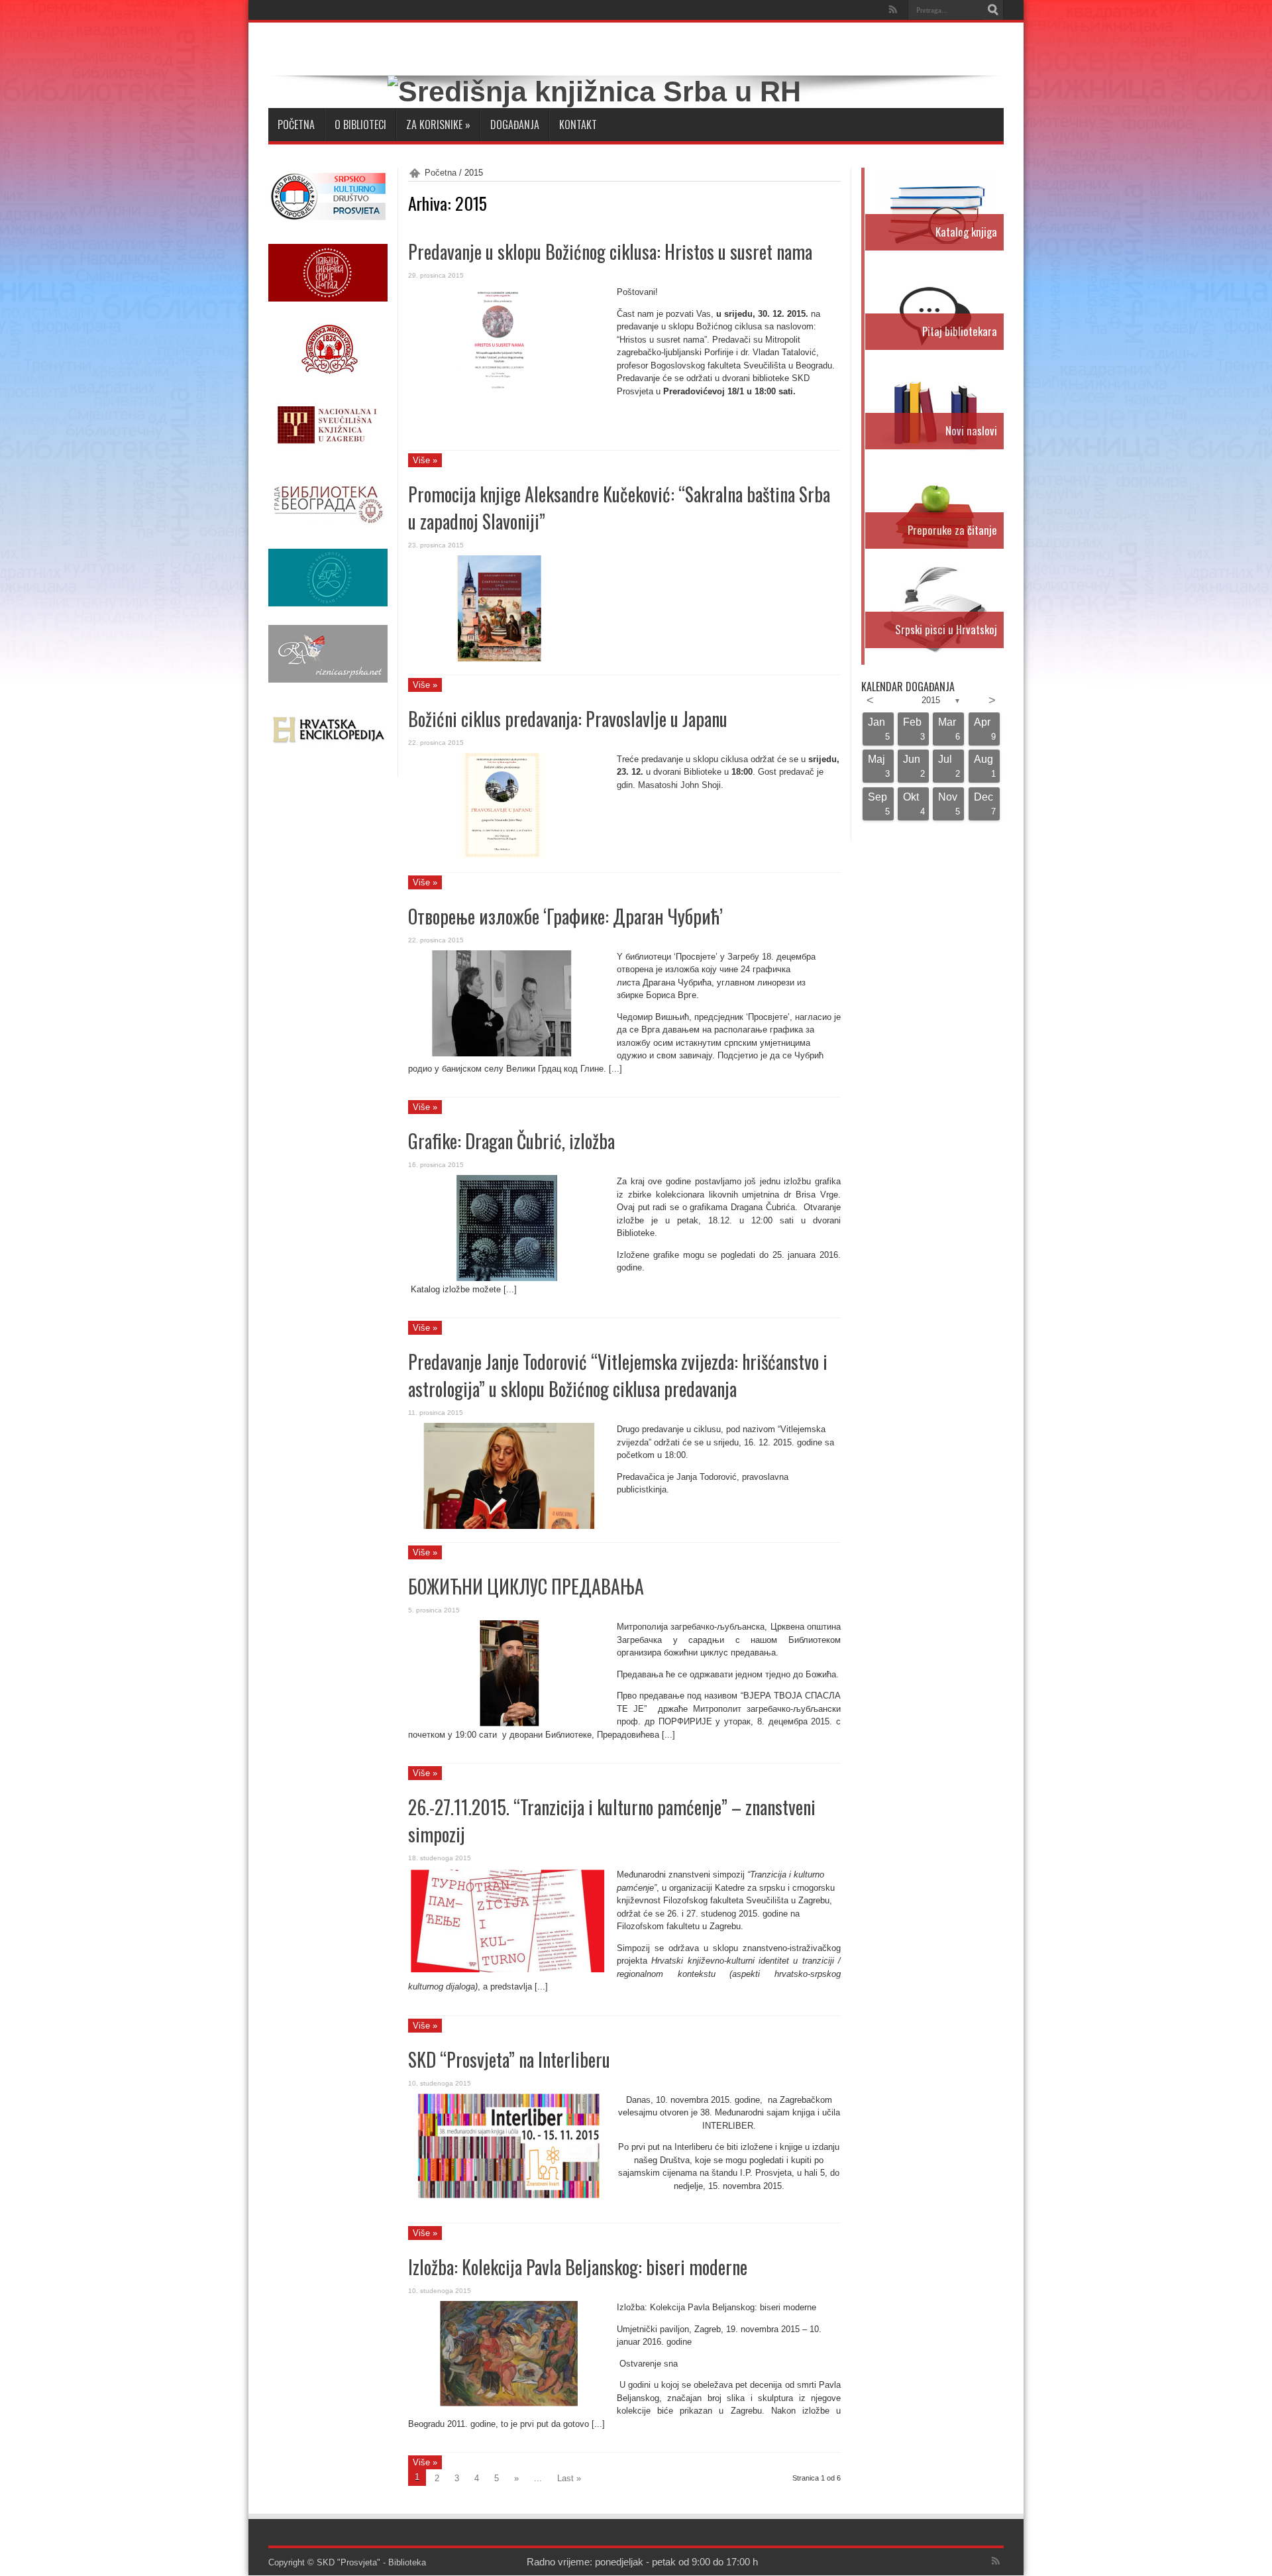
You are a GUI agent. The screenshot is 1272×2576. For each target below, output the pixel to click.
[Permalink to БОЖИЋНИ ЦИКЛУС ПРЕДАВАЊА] (507, 1723)
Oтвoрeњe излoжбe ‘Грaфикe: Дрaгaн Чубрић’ (565, 916)
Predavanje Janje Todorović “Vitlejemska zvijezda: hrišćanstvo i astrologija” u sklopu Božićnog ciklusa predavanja (618, 1375)
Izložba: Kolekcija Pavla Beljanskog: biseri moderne (578, 2267)
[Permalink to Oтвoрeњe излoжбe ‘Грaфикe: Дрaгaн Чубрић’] (507, 1053)
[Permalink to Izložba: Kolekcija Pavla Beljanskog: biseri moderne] (507, 2404)
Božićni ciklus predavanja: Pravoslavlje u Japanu (568, 719)
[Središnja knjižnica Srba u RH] (594, 91)
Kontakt (578, 125)
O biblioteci (360, 125)
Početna (296, 125)
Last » (569, 2478)
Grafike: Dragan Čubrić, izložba (511, 1141)
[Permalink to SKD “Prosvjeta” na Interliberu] (507, 2197)
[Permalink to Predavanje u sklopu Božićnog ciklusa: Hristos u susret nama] (507, 389)
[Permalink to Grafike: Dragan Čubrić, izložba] (507, 1278)
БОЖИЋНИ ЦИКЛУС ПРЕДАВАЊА (526, 1586)
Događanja (515, 125)
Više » (425, 460)
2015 (931, 700)
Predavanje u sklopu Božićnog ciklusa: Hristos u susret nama (610, 252)
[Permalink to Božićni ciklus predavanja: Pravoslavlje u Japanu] (507, 856)
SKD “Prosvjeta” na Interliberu (509, 2059)
